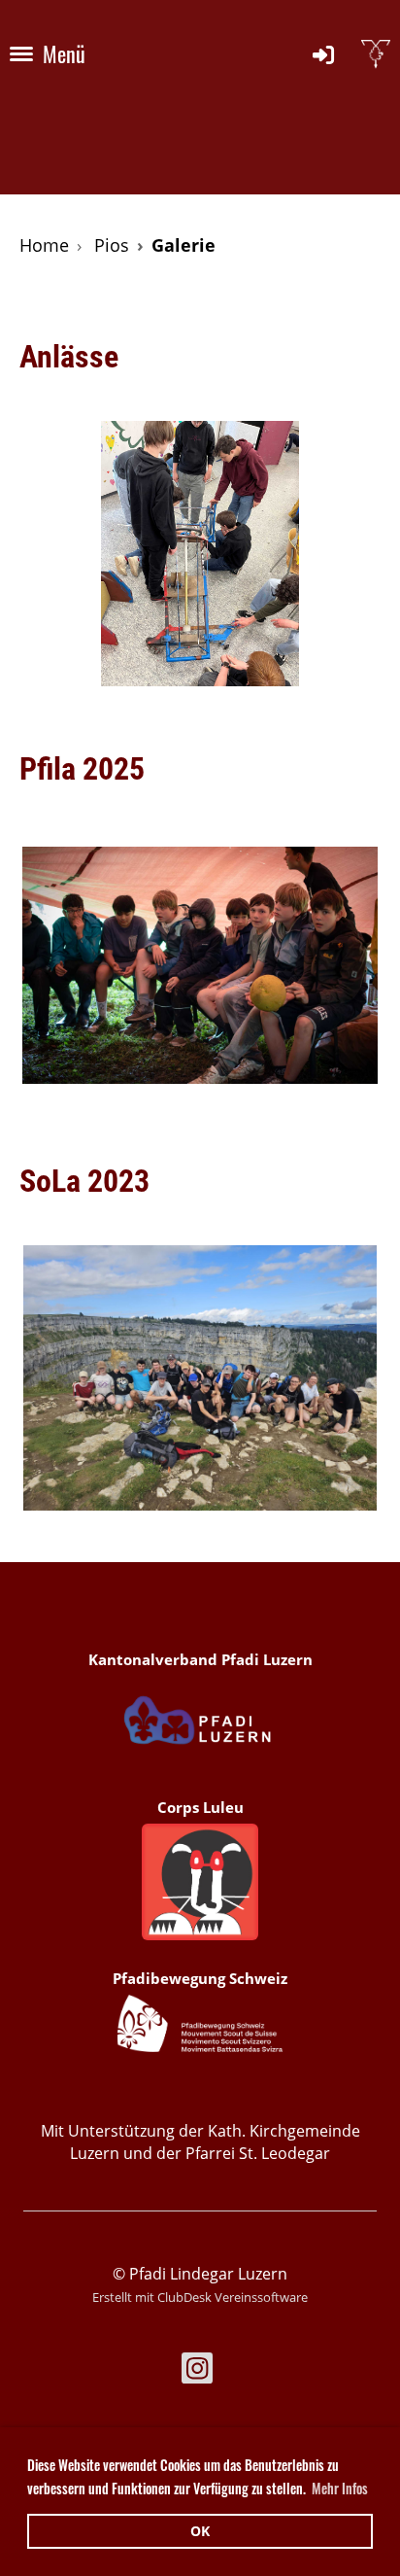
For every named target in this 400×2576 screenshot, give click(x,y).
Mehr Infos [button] (340, 2488)
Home (44, 245)
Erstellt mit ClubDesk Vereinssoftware (200, 2297)
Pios (112, 245)
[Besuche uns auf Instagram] (197, 2371)
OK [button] (200, 2531)
